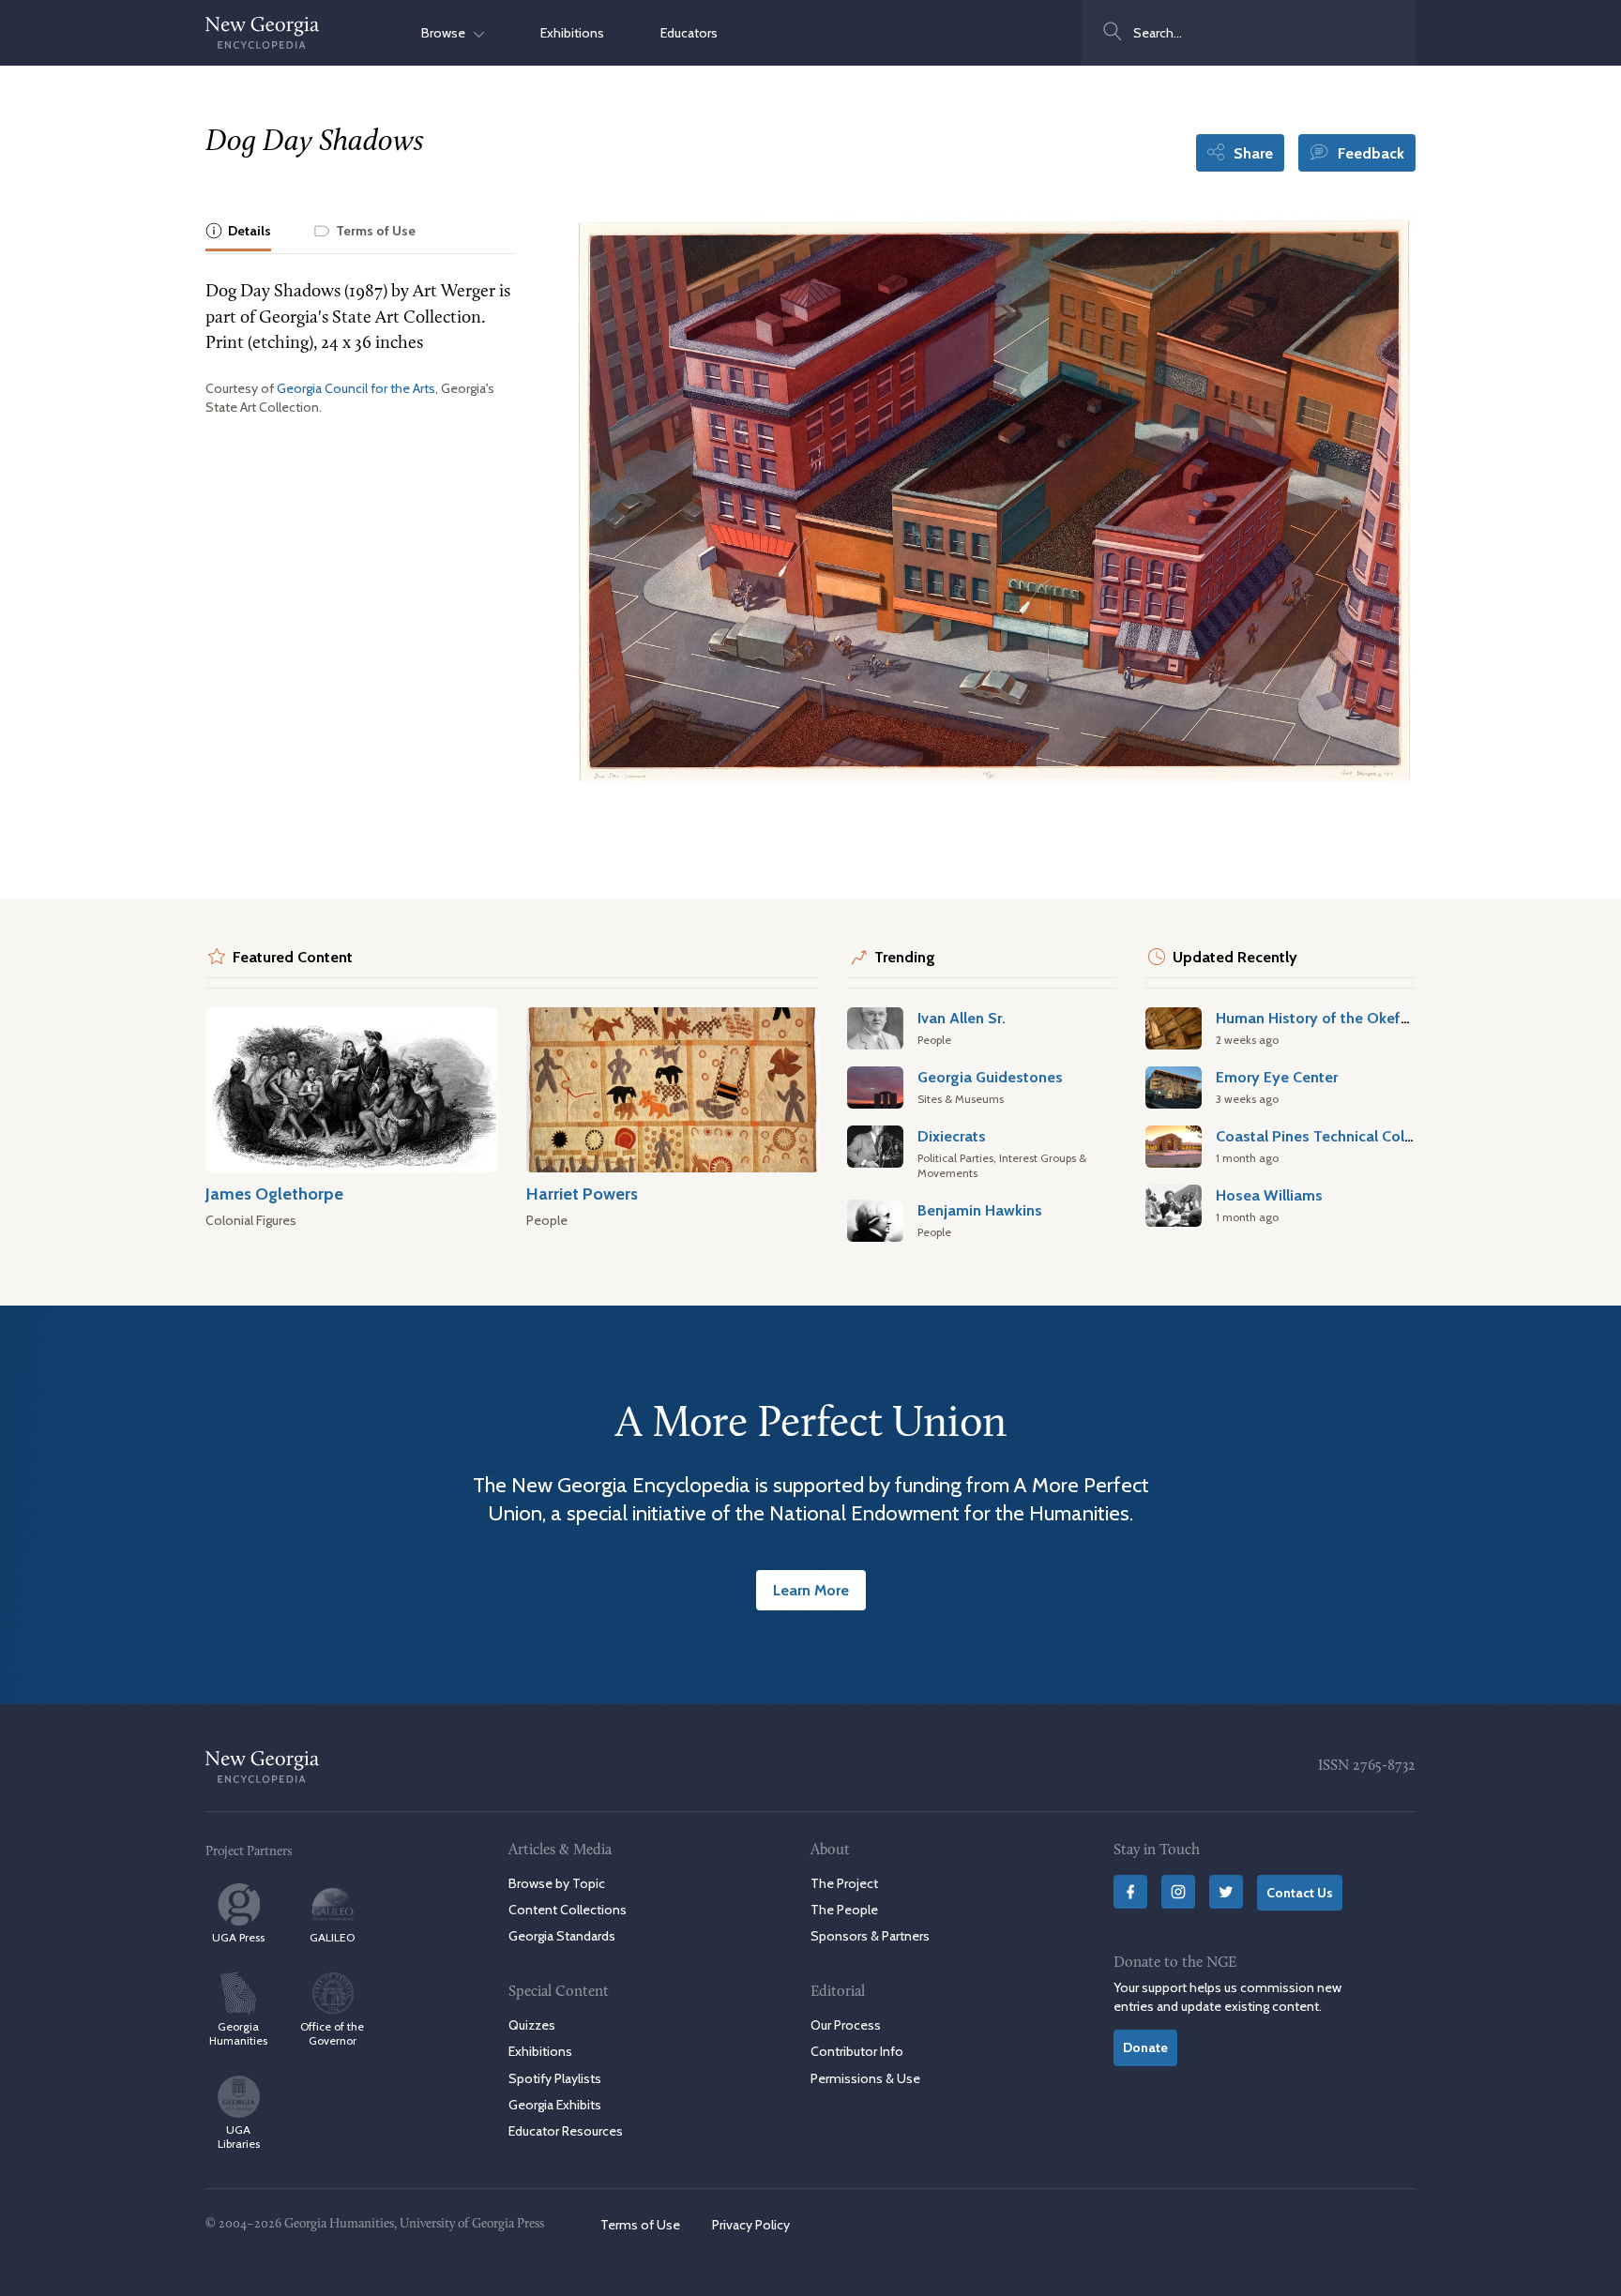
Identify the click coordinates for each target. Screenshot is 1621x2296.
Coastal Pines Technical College (1325, 1136)
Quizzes (532, 2025)
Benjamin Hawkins (980, 1210)
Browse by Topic (557, 1883)
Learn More (811, 1590)
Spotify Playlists (555, 2078)
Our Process (846, 2025)
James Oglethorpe (274, 1193)
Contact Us (1300, 1893)
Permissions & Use (865, 2078)
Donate (1145, 2047)
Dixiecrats (952, 1136)
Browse (447, 33)
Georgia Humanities (238, 2033)
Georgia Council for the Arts (356, 388)
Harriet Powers (582, 1193)
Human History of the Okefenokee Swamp (1361, 1018)
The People (844, 1910)
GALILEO (332, 1937)
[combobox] (1249, 33)
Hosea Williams (1269, 1195)
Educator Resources (566, 2131)
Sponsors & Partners (870, 1936)
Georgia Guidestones (990, 1077)
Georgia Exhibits (555, 2105)
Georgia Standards (562, 1936)
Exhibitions (572, 33)
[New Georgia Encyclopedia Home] (263, 33)
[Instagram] (1178, 1892)
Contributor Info (857, 2051)
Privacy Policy (751, 2225)
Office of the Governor (332, 2033)
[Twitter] (1226, 1892)
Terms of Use (640, 2225)
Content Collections (568, 1910)
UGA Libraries (239, 2137)
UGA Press (238, 1937)
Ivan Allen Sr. (962, 1018)
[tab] (238, 232)
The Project (844, 1883)
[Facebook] (1130, 1892)
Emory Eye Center (1277, 1077)
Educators (689, 33)
